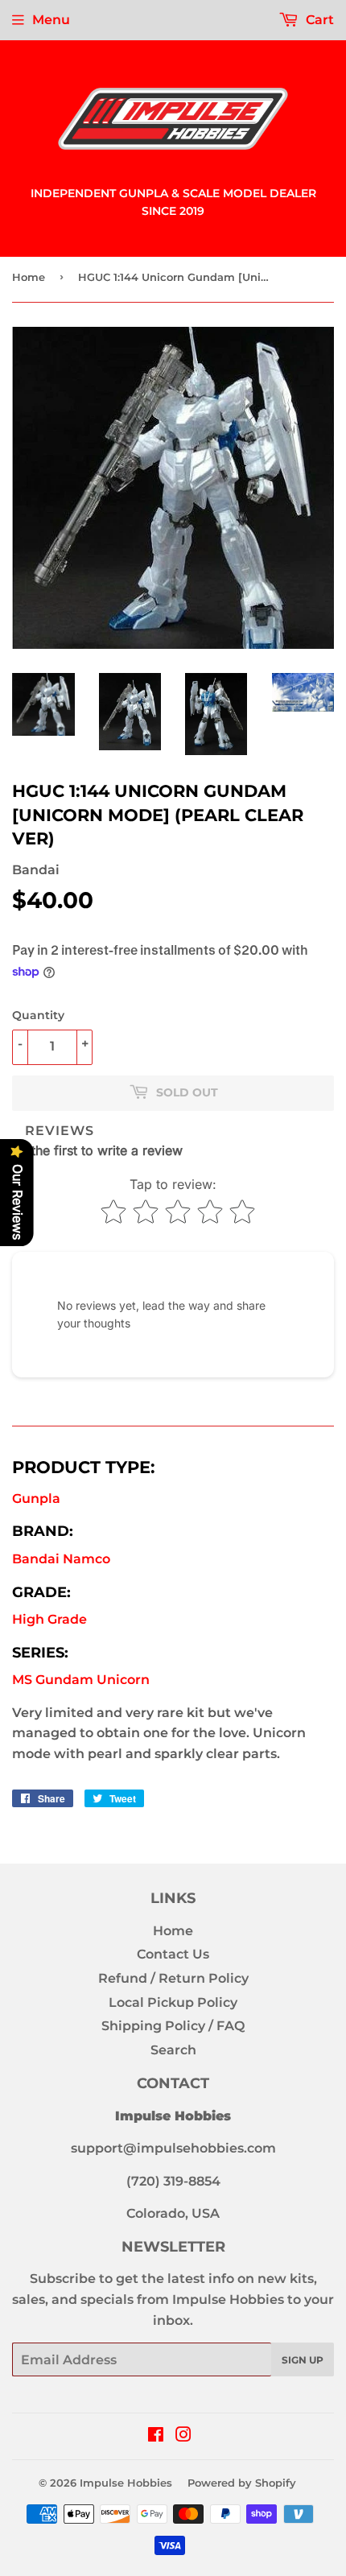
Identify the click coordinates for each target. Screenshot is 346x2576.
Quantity (38, 1015)
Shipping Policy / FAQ (173, 2026)
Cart (318, 20)
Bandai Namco (61, 1559)
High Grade (49, 1619)
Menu (51, 20)
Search (173, 2050)
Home (29, 277)
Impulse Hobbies (126, 2483)
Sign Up (303, 2360)
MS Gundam (81, 1680)
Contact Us (173, 1954)
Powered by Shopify (242, 2483)
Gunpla (36, 1499)
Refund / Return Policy (173, 1978)
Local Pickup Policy (173, 2002)
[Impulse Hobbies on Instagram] (183, 2436)
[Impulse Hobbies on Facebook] (156, 2436)
